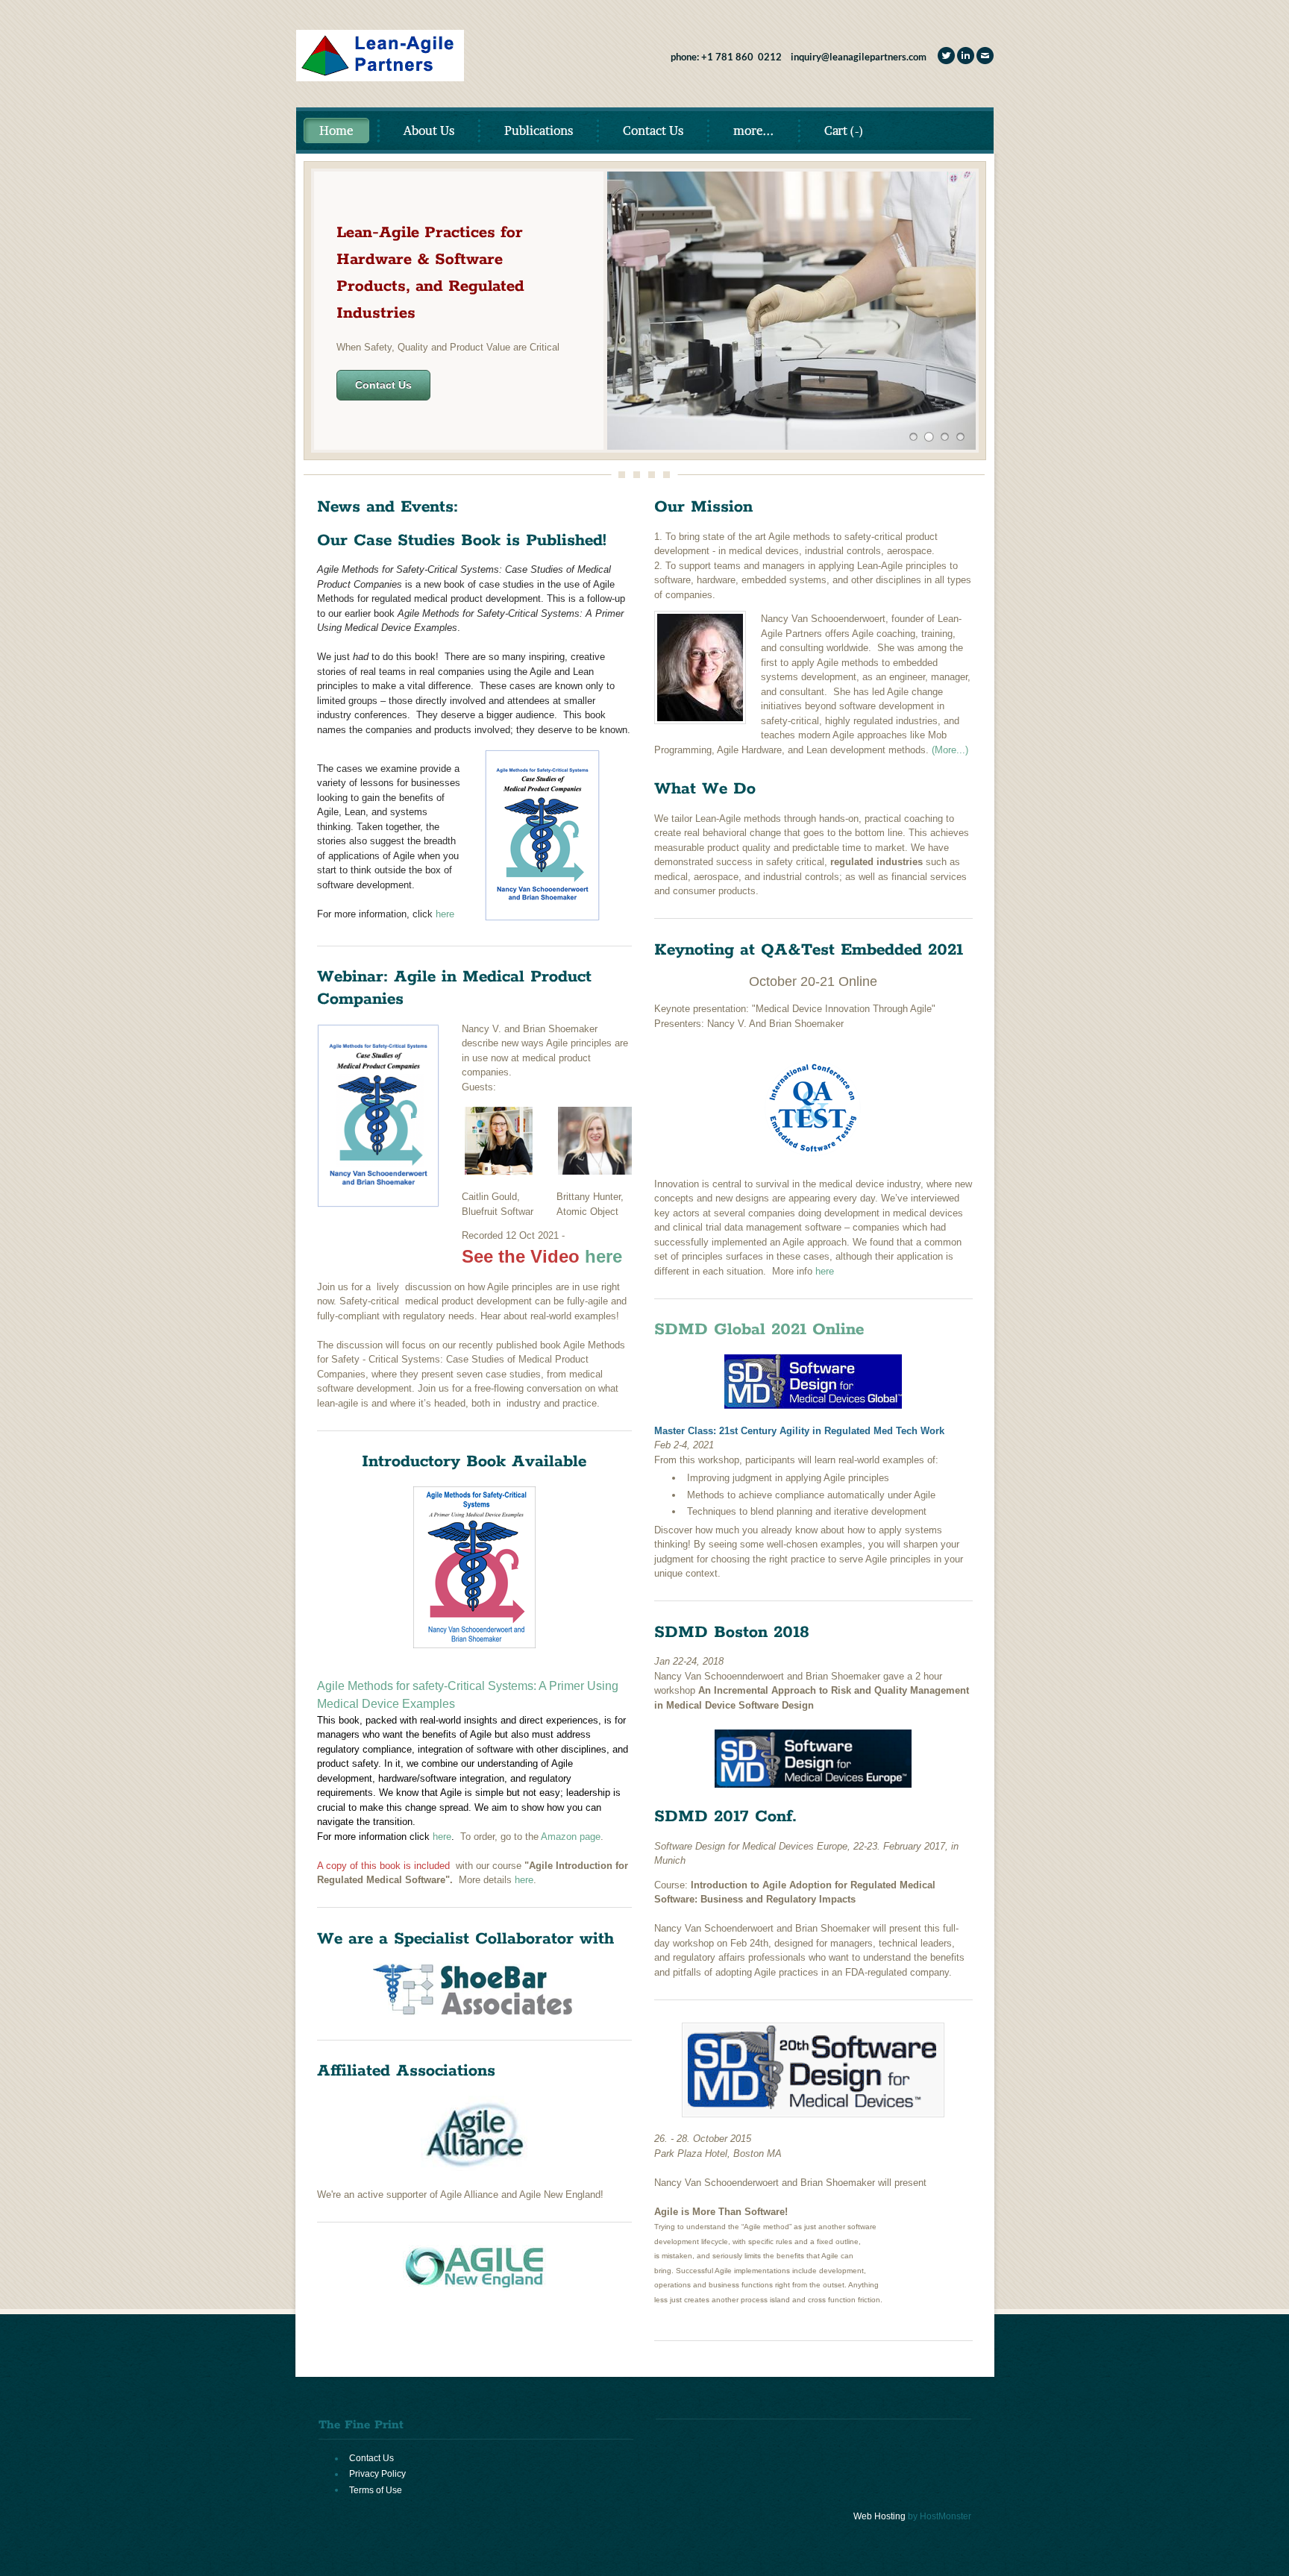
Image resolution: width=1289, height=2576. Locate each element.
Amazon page (571, 1837)
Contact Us (653, 131)
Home (336, 131)
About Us (429, 131)
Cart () (844, 131)
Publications (539, 131)
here (445, 914)
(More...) (950, 750)
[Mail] (985, 56)
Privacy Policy (377, 2474)
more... (754, 131)
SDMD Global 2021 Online (759, 1330)
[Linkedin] (966, 56)
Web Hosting (879, 2516)
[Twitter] (946, 56)
